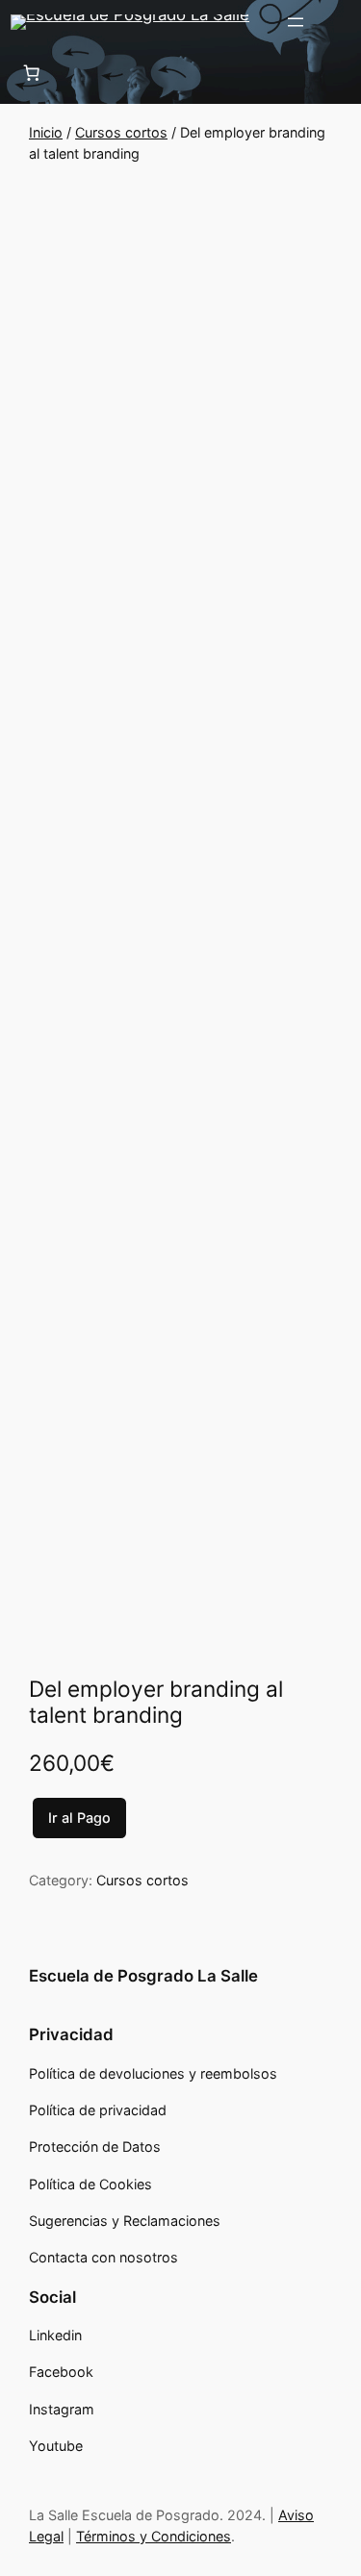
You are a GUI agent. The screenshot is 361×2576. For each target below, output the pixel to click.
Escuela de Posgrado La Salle (143, 1976)
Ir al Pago (79, 1818)
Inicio (46, 132)
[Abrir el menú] (296, 22)
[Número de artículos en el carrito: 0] (31, 72)
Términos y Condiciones (154, 2536)
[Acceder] (342, 23)
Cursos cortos (121, 132)
